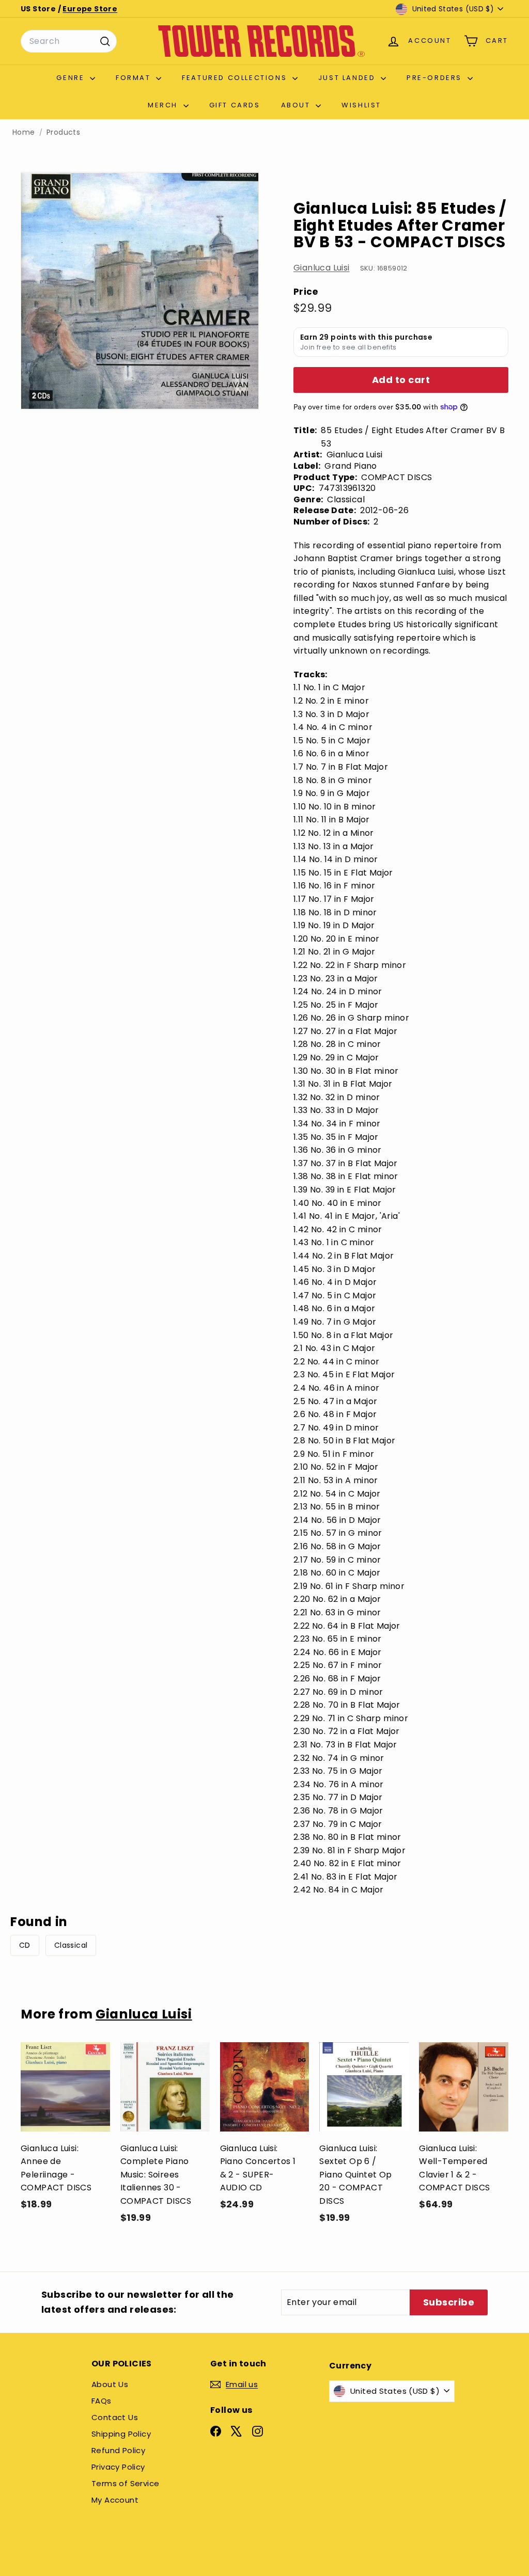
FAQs (102, 2401)
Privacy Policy (118, 2467)
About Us (110, 2384)
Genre (72, 78)
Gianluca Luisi (322, 268)
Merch (164, 105)
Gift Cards (235, 105)
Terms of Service (125, 2483)
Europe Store (90, 9)
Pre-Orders (436, 78)
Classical (71, 1945)
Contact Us (115, 2417)
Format (135, 78)
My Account (115, 2500)
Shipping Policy (121, 2434)
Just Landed (348, 78)
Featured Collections (236, 78)
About (297, 105)
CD (25, 1945)
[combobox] (69, 41)
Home (24, 132)
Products (63, 132)
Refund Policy (118, 2450)
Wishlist (361, 105)
